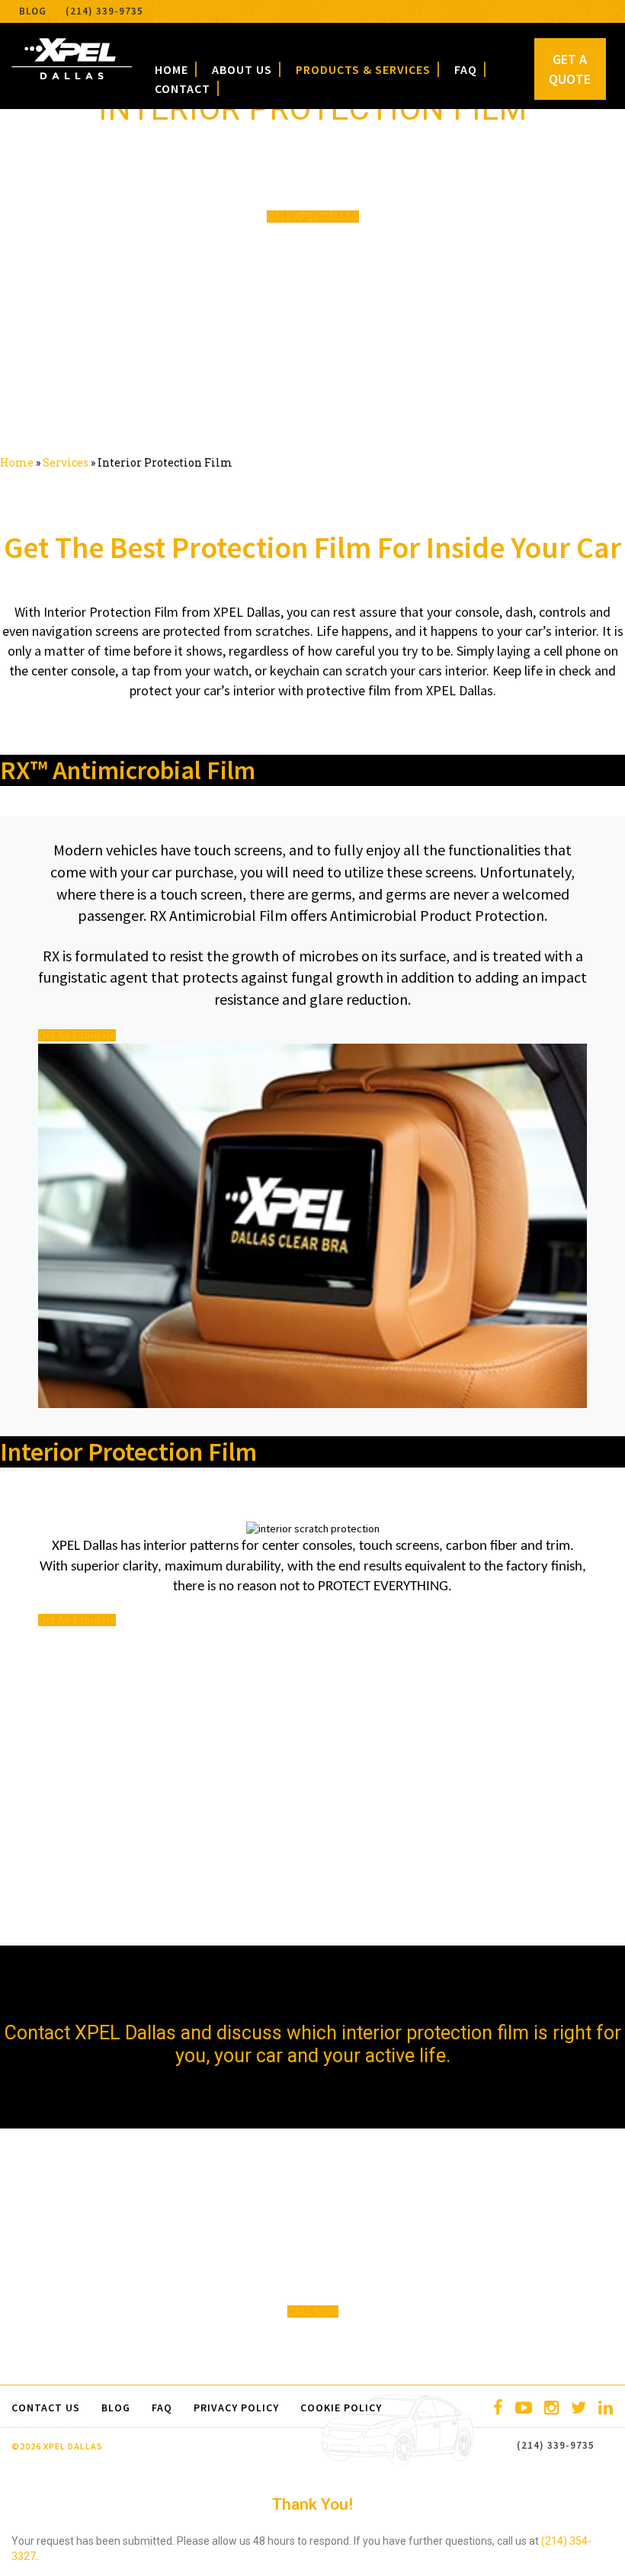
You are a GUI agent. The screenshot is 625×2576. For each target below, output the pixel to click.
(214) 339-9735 (104, 11)
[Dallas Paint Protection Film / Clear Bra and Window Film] (72, 75)
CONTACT (183, 88)
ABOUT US (242, 69)
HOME (171, 69)
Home (17, 462)
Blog (33, 11)
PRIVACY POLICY (236, 2408)
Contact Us (46, 2408)
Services (66, 462)
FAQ (466, 69)
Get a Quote (570, 69)
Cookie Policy (341, 2408)
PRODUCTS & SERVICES (363, 69)
